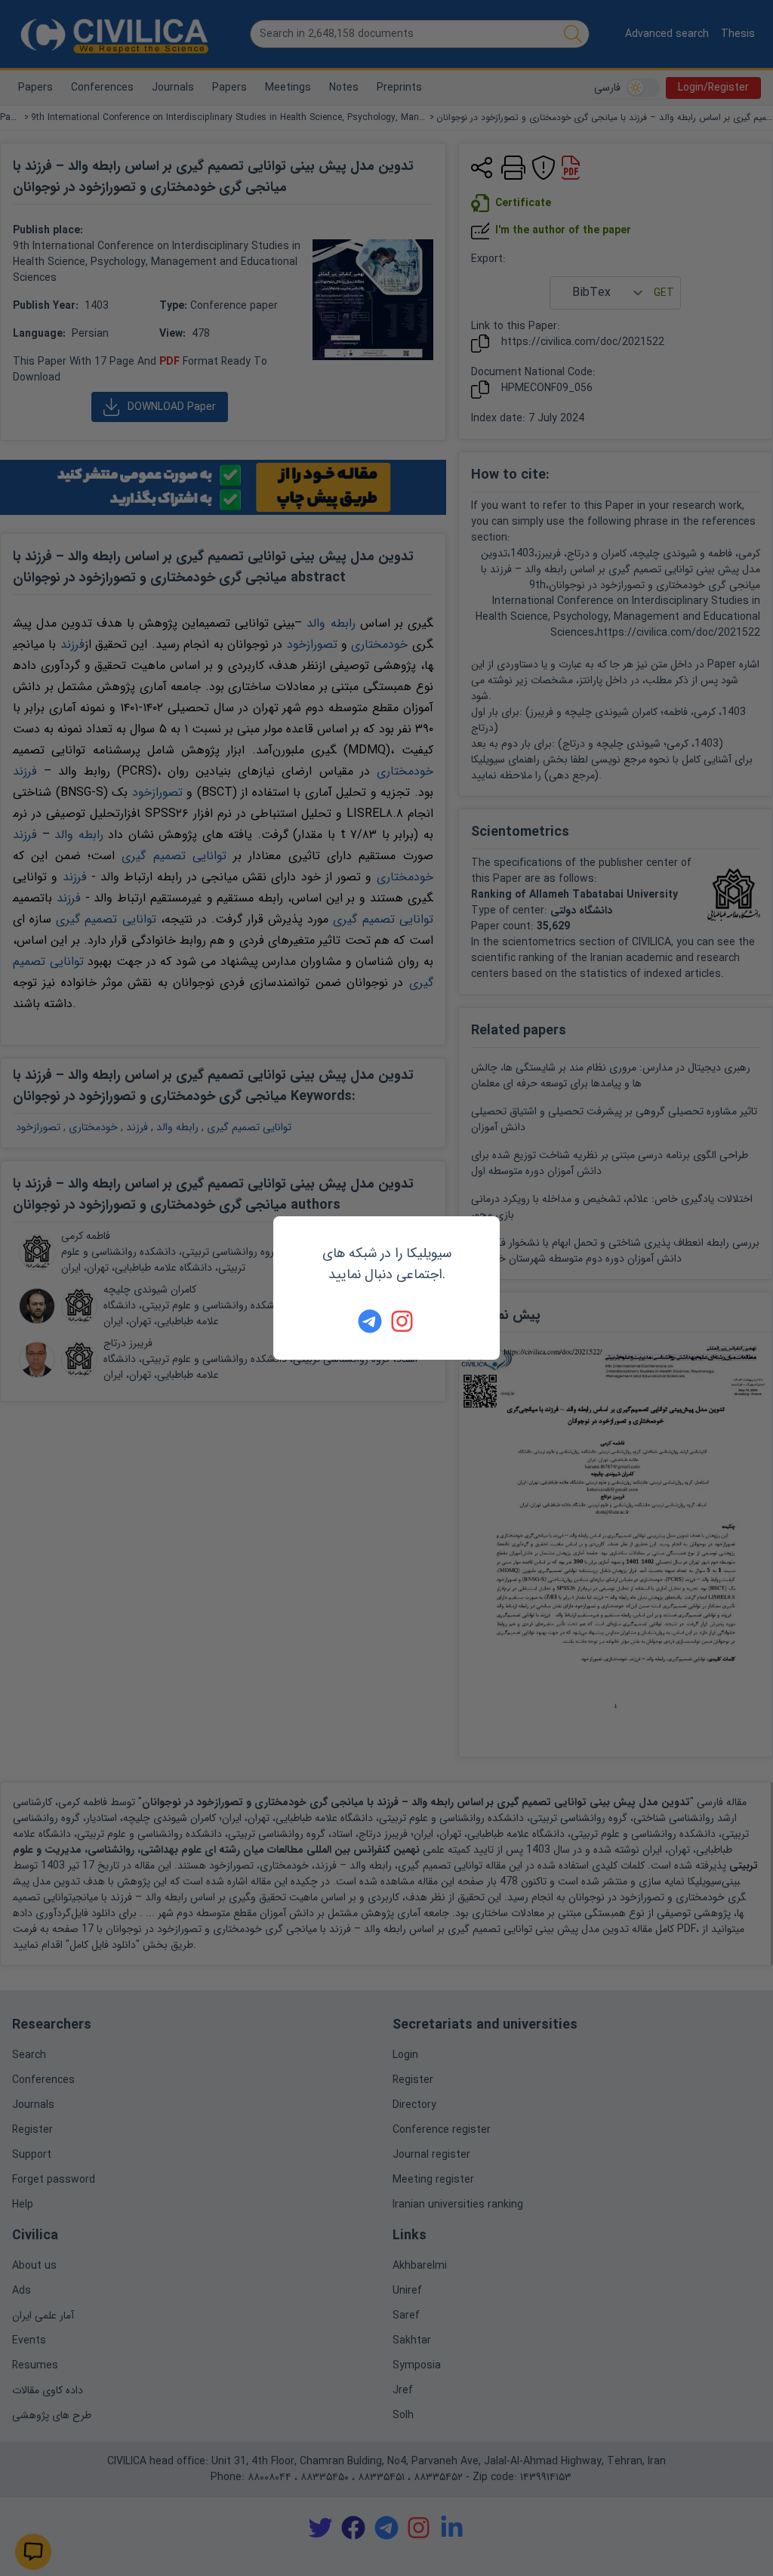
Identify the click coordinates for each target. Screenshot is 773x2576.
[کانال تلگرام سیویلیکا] (370, 1321)
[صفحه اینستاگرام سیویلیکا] (403, 1321)
